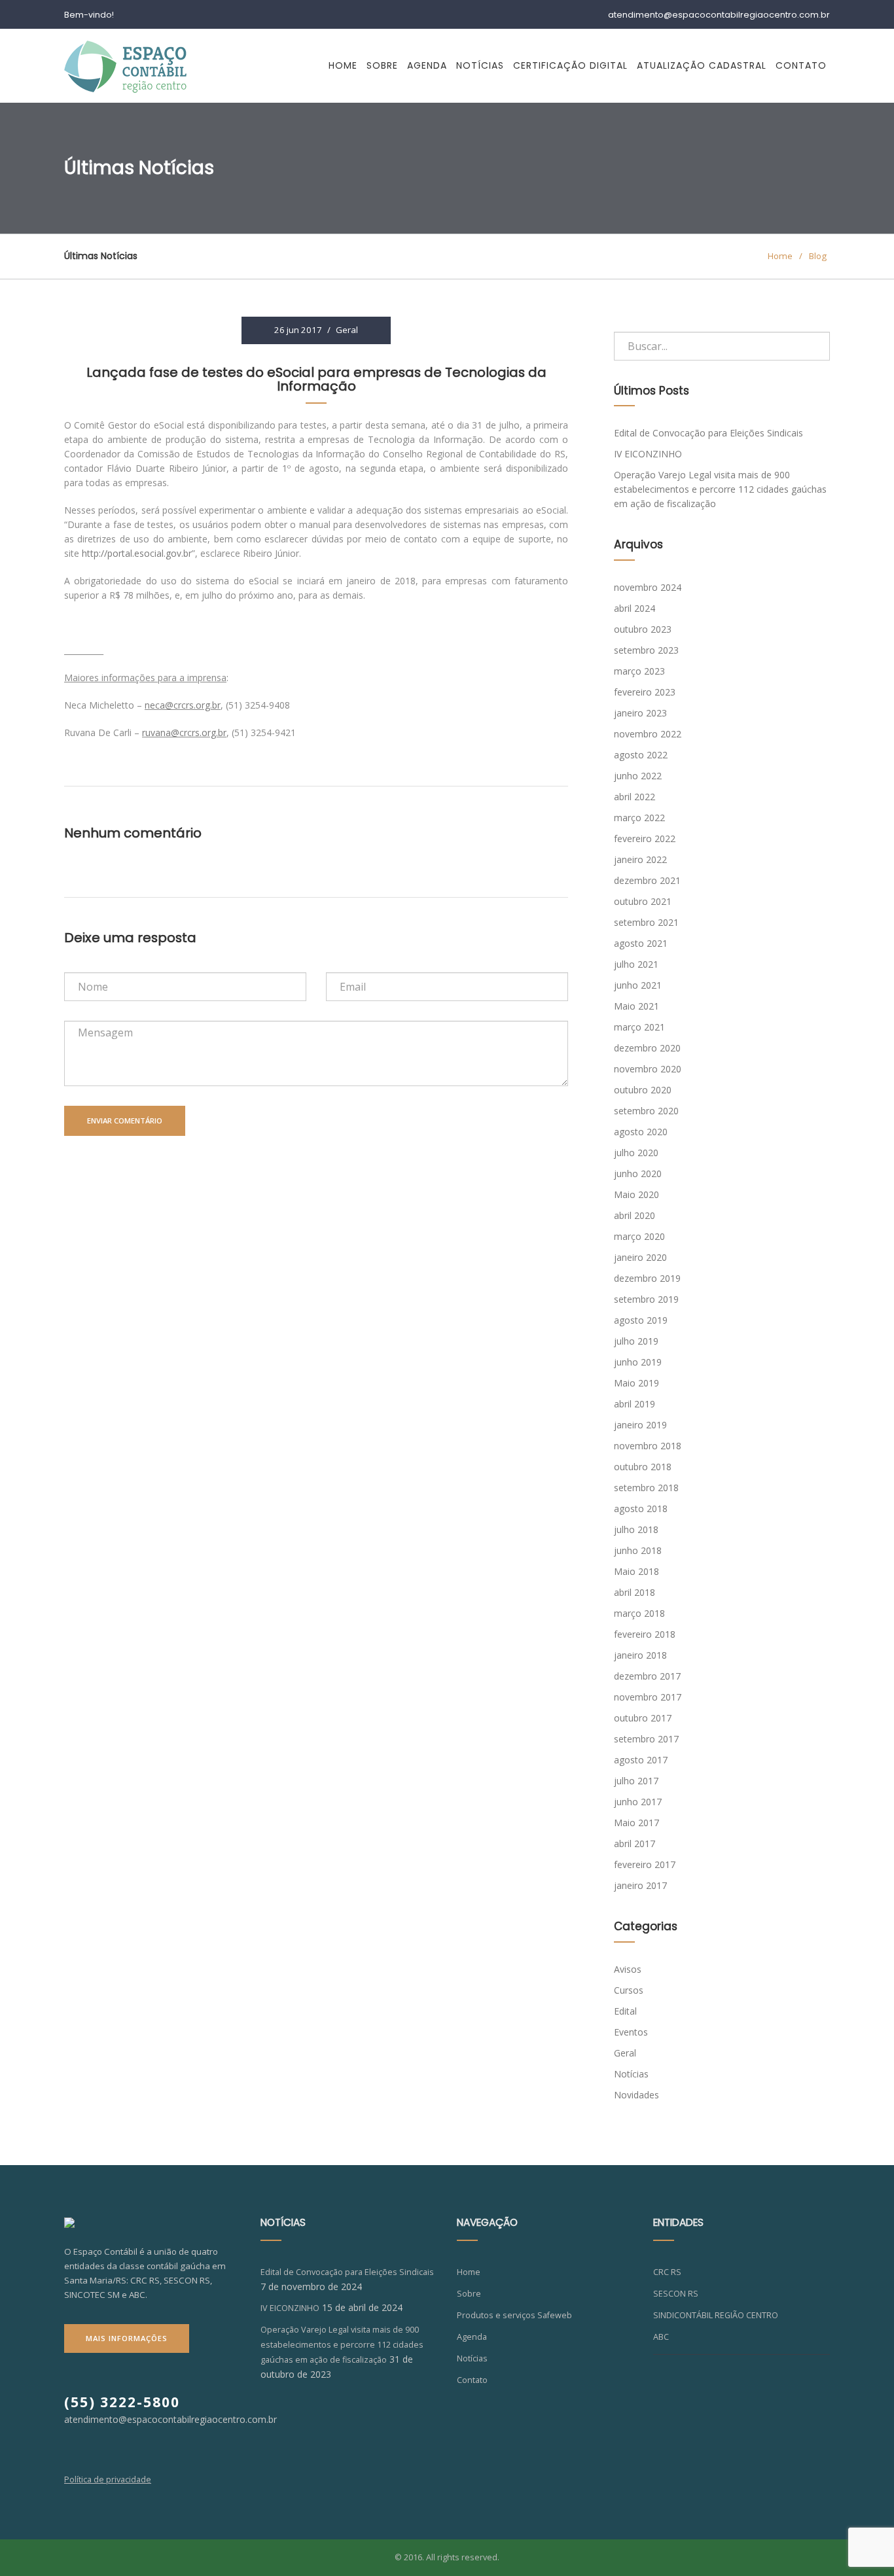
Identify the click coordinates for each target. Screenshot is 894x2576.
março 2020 (639, 1236)
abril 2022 (635, 797)
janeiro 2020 (640, 1257)
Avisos (628, 1969)
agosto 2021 (641, 943)
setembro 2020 (646, 1111)
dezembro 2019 (647, 1278)
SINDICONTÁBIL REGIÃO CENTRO (716, 2315)
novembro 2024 (648, 587)
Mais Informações (127, 2338)
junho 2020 (638, 1173)
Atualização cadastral (702, 65)
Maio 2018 (636, 1571)
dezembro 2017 (647, 1676)
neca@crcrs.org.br (183, 705)
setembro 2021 (646, 922)
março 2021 (639, 1027)
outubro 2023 (643, 629)
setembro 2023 (646, 650)
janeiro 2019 (640, 1425)
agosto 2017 (641, 1760)
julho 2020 (636, 1153)
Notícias (480, 65)
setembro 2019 (646, 1299)
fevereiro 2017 (645, 1864)
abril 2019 (635, 1404)
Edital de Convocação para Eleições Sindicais (708, 433)
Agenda (427, 65)
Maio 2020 (636, 1194)
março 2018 (639, 1613)
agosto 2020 (641, 1132)
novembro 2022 (648, 734)
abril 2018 (635, 1592)
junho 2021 (638, 985)
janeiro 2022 (640, 859)
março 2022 (639, 818)
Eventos (631, 2032)
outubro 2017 (643, 1718)
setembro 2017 (646, 1739)
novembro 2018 (648, 1446)
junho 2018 (638, 1550)
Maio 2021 (636, 1006)
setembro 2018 (646, 1488)
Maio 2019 (636, 1383)
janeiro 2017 (640, 1885)
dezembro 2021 (647, 880)
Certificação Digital (570, 65)
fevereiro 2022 (645, 838)
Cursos (629, 1990)
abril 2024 (635, 608)
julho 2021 (636, 964)
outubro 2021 (643, 901)
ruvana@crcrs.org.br (184, 732)
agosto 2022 (641, 755)
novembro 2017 (648, 1697)
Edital (625, 2011)
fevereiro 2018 (645, 1634)
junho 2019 (638, 1362)
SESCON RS (676, 2294)
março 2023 (639, 671)
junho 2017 (638, 1802)
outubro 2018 (643, 1467)
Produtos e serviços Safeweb (514, 2315)
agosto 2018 (641, 1509)
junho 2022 (638, 776)
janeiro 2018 (640, 1655)
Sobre (382, 65)
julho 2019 (636, 1341)
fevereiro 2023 (645, 692)
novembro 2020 (648, 1069)
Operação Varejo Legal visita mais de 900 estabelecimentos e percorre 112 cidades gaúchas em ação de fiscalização (720, 489)
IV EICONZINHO (648, 454)
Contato (801, 65)
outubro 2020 (643, 1090)
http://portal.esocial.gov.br (137, 553)
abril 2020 (635, 1215)
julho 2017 (636, 1781)
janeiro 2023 (640, 713)
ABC (661, 2337)
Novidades (636, 2095)
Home (343, 65)
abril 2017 (635, 1844)
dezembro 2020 (647, 1048)
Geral (347, 330)
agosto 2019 (641, 1320)
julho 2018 (636, 1529)
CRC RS (667, 2272)
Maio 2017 (636, 1823)
